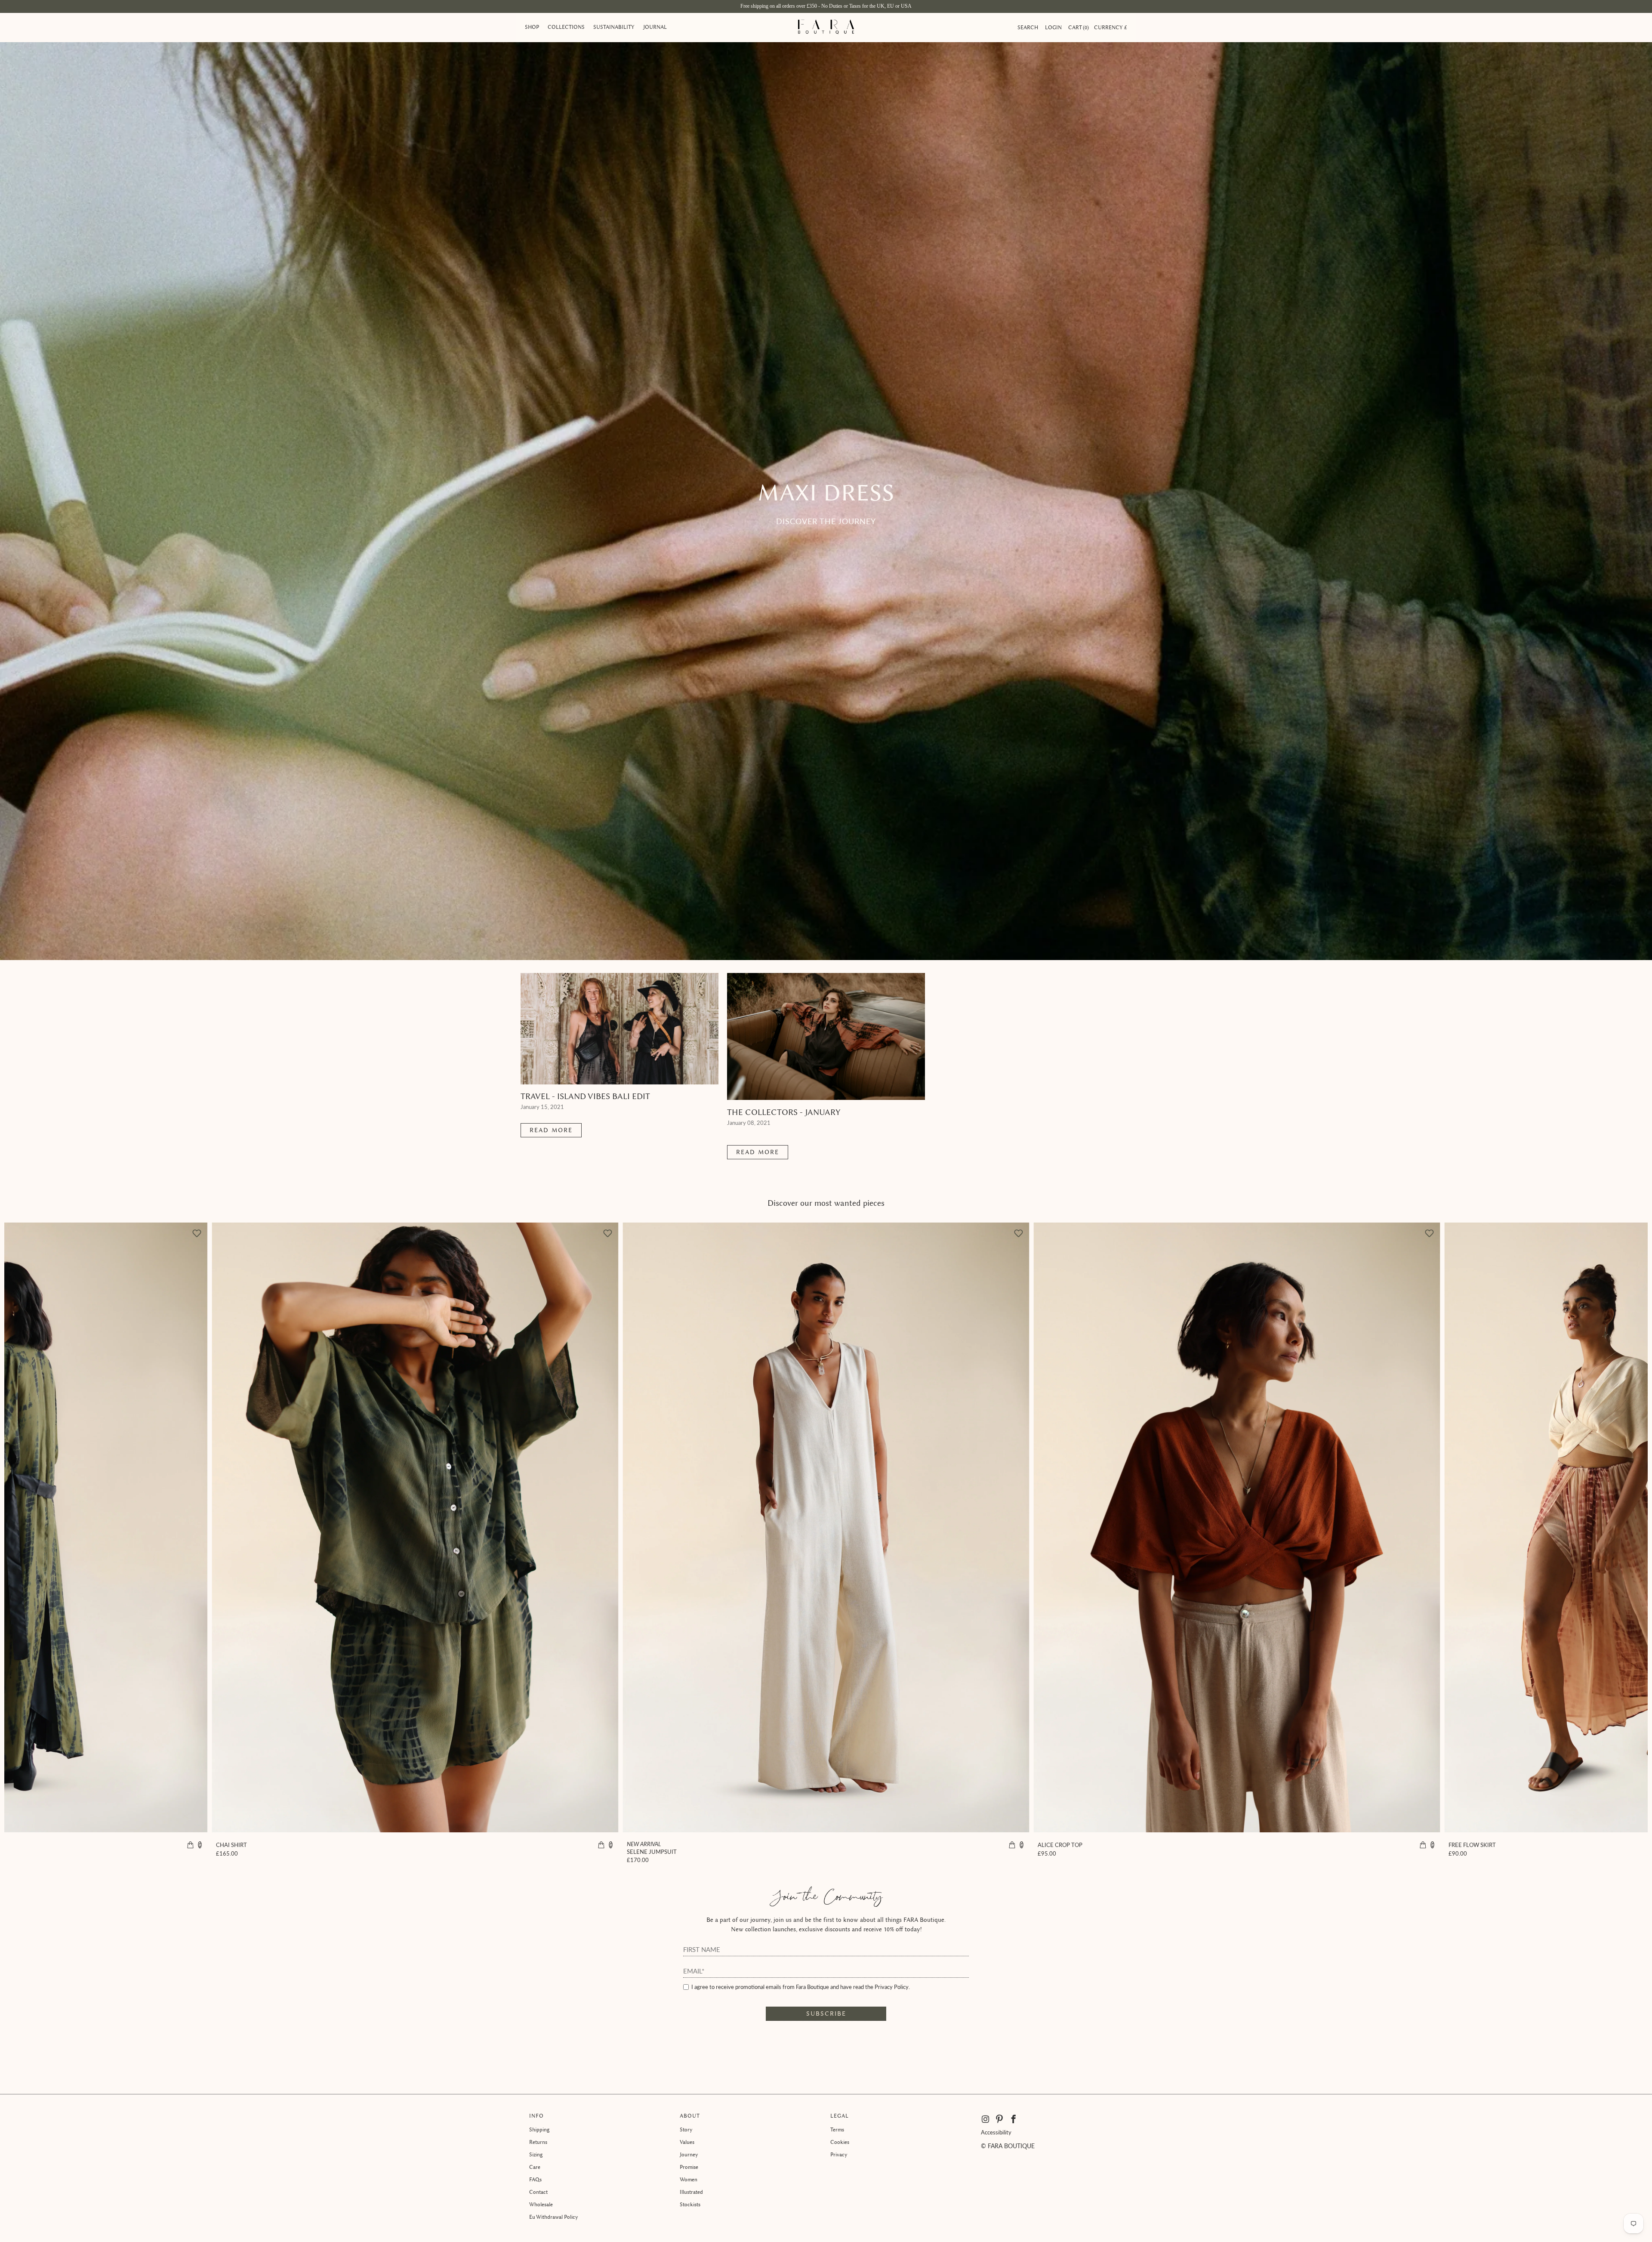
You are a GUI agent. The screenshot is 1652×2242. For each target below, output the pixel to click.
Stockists (690, 2204)
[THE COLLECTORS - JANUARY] (826, 1036)
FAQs (535, 2179)
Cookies (840, 2142)
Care (535, 2167)
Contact (538, 2192)
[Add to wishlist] (1018, 1233)
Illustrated (691, 2192)
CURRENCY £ (1111, 27)
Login (1053, 27)
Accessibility (996, 2132)
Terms (837, 2129)
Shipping (539, 2129)
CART (1078, 27)
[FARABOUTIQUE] (826, 28)
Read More (551, 1130)
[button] (532, 28)
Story (686, 2129)
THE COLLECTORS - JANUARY (784, 1112)
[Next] (1600, 1541)
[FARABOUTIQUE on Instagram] (986, 2119)
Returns (538, 2142)
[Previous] (52, 1541)
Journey (689, 2154)
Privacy (839, 2154)
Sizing (536, 2154)
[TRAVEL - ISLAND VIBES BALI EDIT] (619, 1029)
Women (689, 2179)
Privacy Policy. (892, 1987)
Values (687, 2142)
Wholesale (541, 2204)
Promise (689, 2167)
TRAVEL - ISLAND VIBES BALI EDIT (585, 1096)
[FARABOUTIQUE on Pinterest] (1000, 2119)
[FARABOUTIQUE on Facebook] (1014, 2119)
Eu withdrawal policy (554, 2217)
